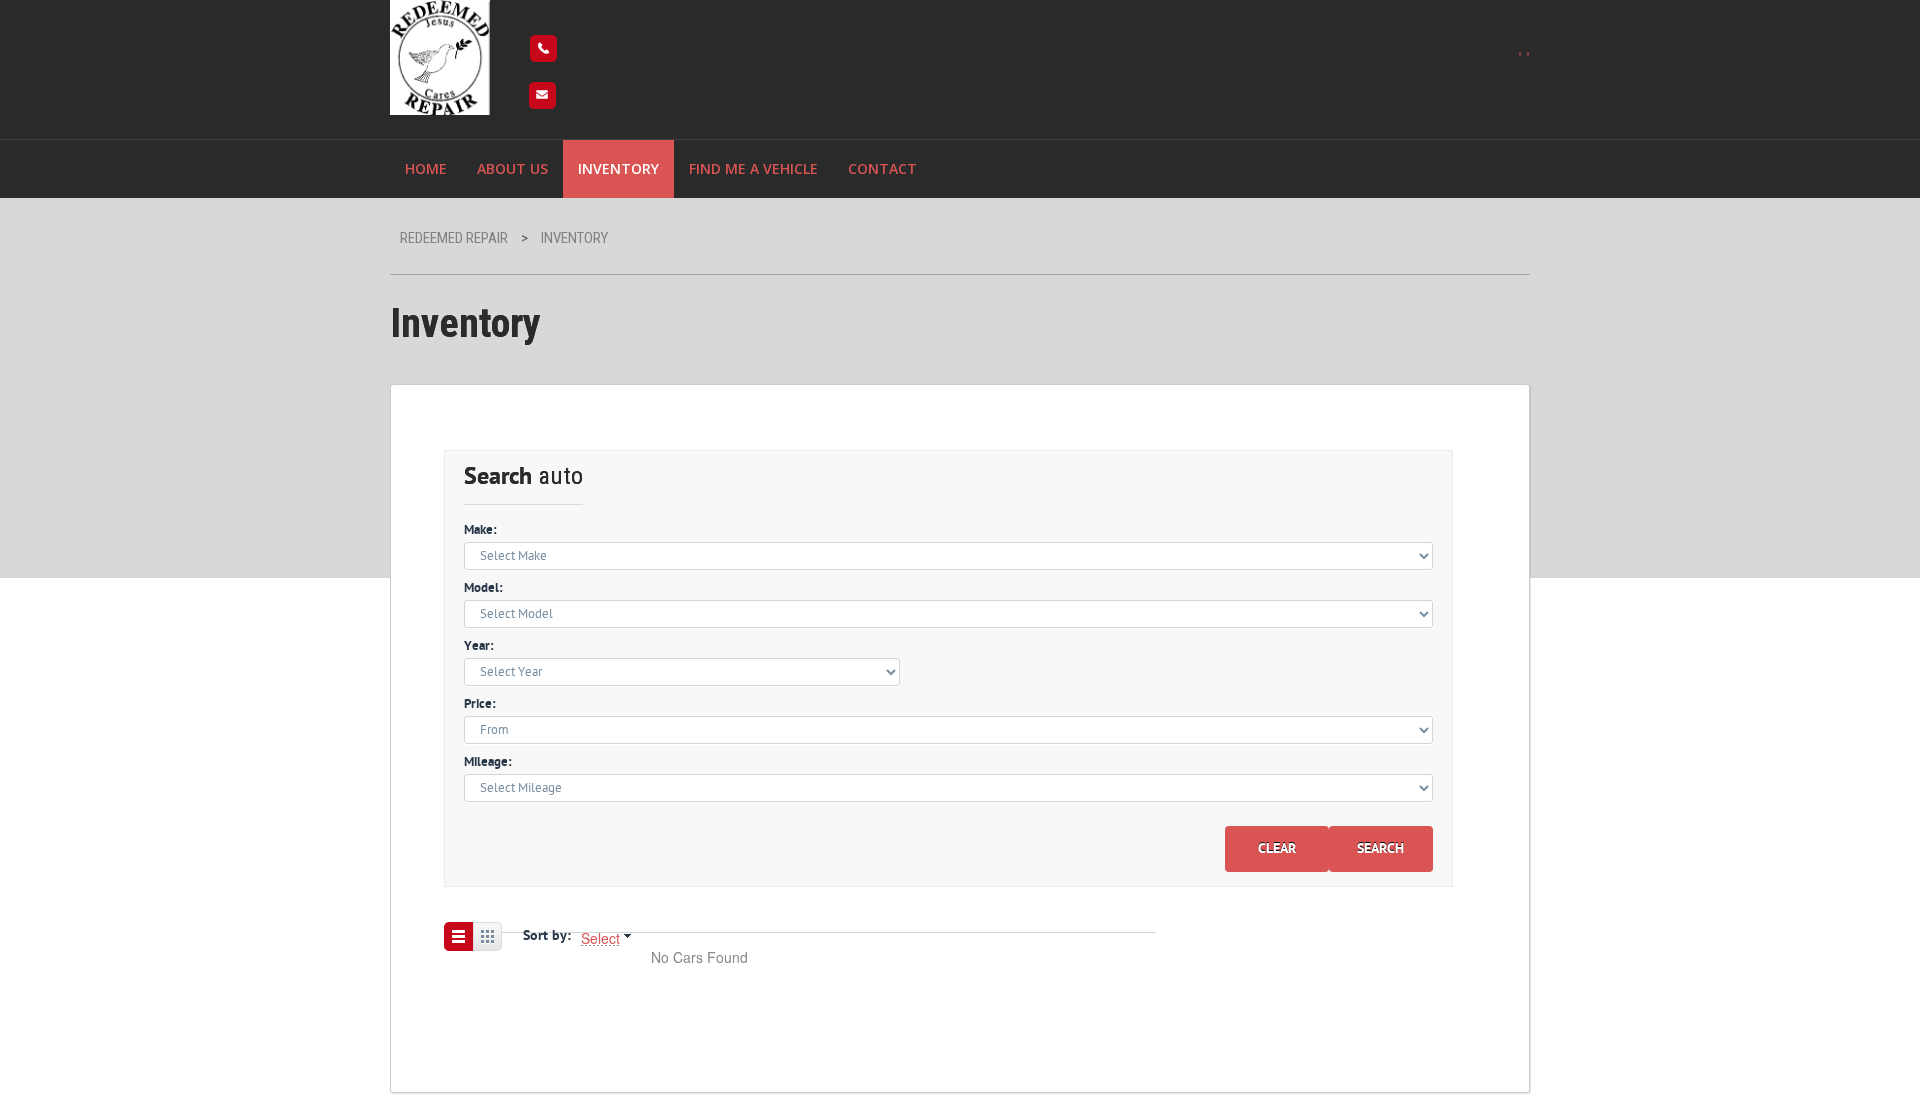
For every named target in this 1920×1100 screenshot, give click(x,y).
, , (1524, 48)
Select (600, 938)
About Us (512, 168)
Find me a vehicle (753, 168)
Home (426, 168)
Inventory (618, 168)
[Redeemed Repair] (440, 54)
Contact (882, 168)
